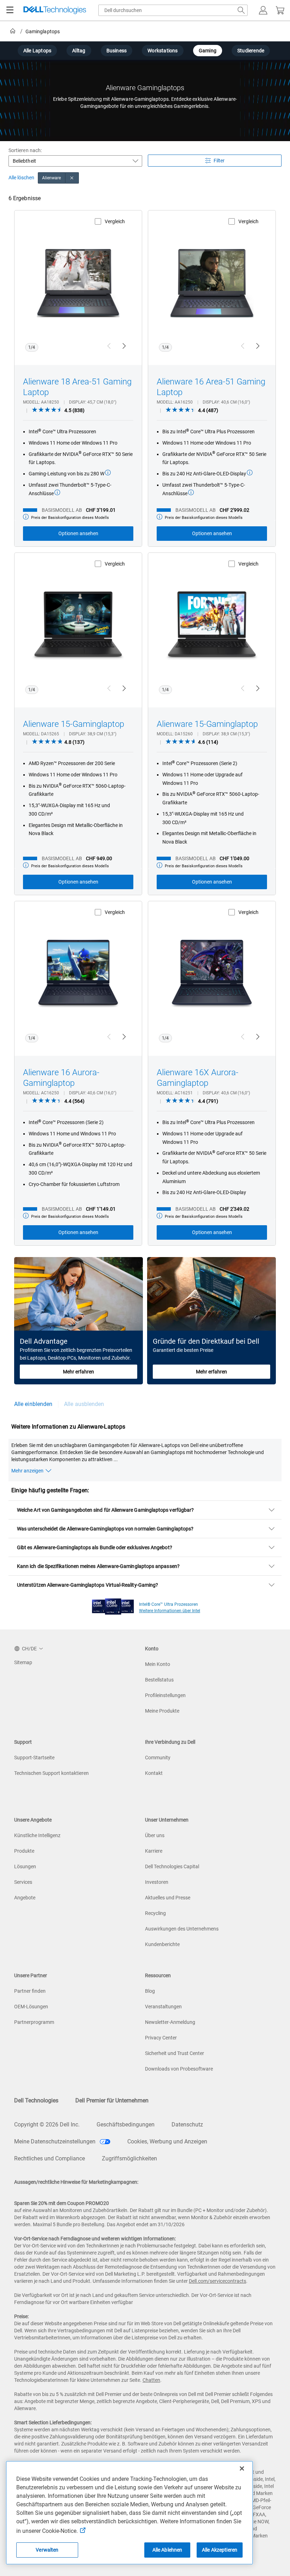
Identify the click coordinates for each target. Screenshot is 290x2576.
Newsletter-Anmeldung (170, 2022)
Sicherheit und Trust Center (175, 2053)
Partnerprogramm (34, 2022)
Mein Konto (158, 1664)
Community (158, 1758)
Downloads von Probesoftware (179, 2069)
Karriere (154, 1851)
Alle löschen (21, 178)
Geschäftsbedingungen (126, 2125)
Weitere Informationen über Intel (170, 1611)
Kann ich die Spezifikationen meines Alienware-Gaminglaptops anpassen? (98, 1566)
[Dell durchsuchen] (241, 10)
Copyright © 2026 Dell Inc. (47, 2125)
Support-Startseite (34, 1758)
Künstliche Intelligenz (37, 1835)
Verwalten (47, 2550)
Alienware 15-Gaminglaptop (74, 724)
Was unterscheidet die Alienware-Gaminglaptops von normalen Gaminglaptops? (105, 1529)
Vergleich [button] (115, 221)
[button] (263, 10)
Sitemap (23, 1662)
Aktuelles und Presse (168, 1898)
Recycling (155, 1913)
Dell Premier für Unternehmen (112, 2100)
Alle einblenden (33, 1404)
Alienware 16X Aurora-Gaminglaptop (198, 1078)
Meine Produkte (162, 1711)
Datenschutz (187, 2125)
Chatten (151, 2380)
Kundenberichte (162, 1944)
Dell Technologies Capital (172, 1866)
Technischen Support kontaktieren (51, 1773)
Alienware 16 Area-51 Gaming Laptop (211, 387)
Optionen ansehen (78, 533)
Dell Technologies (36, 2100)
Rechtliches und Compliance (50, 2158)
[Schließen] (242, 2468)
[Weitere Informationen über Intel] (113, 1605)
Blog (150, 1991)
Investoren (157, 1882)
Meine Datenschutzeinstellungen (56, 2141)
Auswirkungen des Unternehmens (182, 1929)
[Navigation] (10, 10)
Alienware (52, 178)
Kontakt (154, 1773)
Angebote (25, 1898)
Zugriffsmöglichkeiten (129, 2158)
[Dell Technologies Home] (55, 10)
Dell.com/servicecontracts (217, 2281)
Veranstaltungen (163, 2007)
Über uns (155, 1835)
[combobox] (173, 10)
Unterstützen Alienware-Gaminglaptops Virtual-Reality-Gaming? (88, 1585)
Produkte (24, 1851)
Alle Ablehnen (167, 2550)
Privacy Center (161, 2038)
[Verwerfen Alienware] (72, 178)
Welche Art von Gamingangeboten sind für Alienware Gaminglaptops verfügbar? (105, 1510)
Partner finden (30, 1991)
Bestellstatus (159, 1680)
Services (23, 1882)
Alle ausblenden (84, 1404)
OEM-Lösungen (31, 2007)
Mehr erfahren (79, 1372)
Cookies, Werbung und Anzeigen (167, 2141)
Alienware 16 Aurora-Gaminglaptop (61, 1078)
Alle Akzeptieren (220, 2550)
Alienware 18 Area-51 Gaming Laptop (77, 387)
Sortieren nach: (25, 150)
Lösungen (25, 1866)
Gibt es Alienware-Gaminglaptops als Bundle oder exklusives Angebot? (95, 1547)
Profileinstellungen (165, 1695)
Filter (219, 161)
